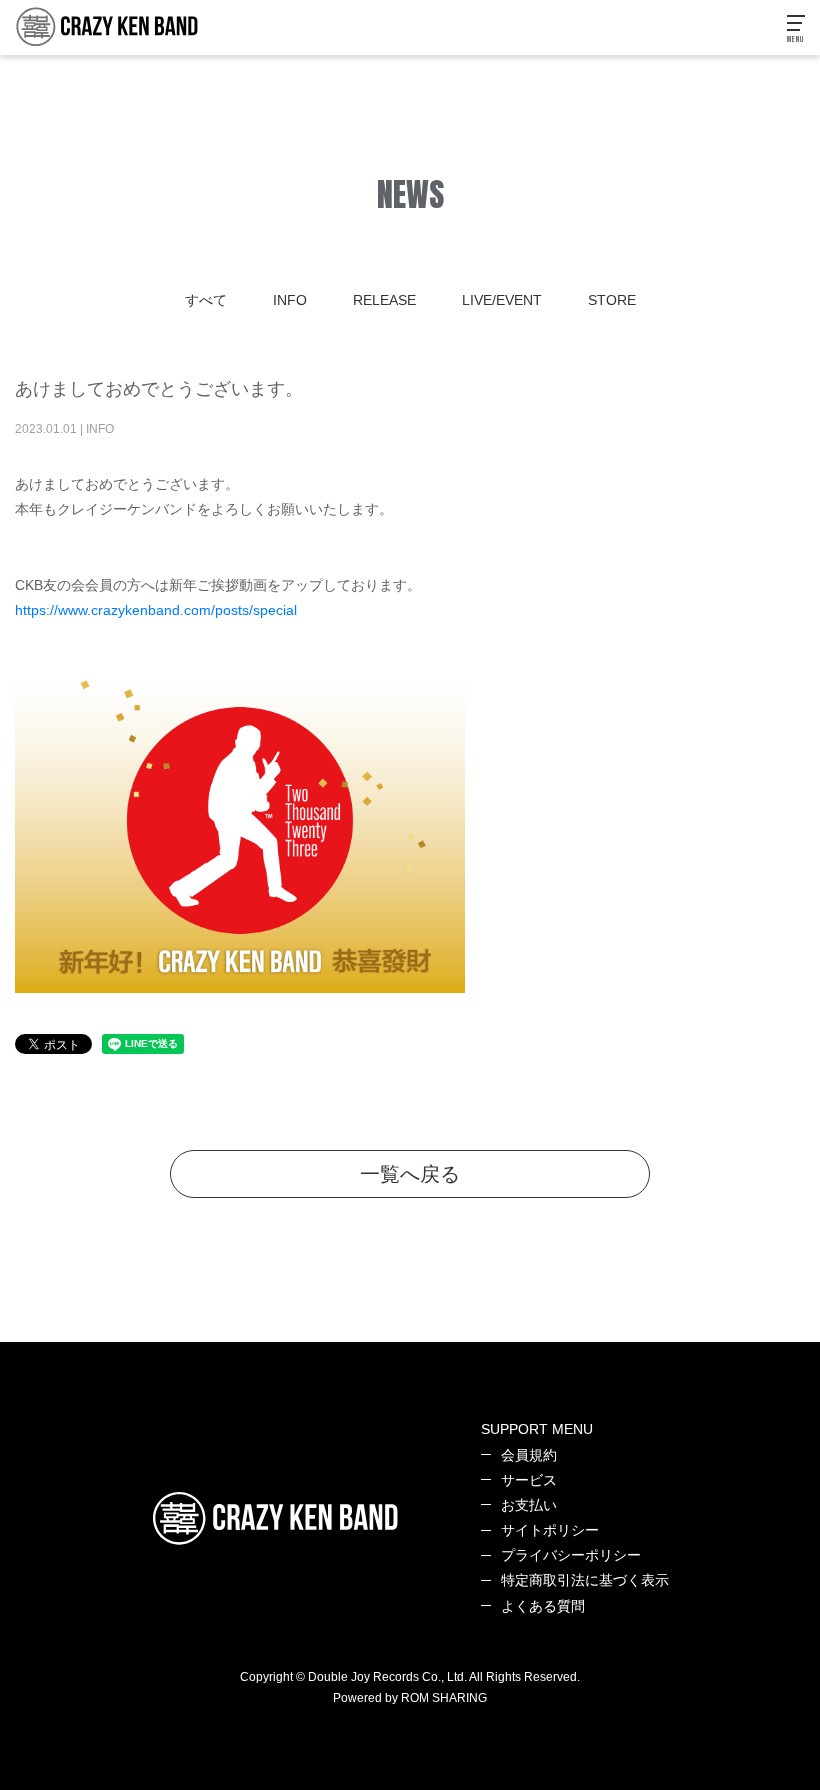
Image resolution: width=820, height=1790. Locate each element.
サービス (529, 1480)
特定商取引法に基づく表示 (585, 1580)
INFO (290, 300)
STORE (612, 300)
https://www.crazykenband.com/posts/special (156, 610)
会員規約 (529, 1455)
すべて (206, 300)
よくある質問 (543, 1606)
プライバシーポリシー (571, 1555)
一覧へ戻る (410, 1174)
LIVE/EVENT (502, 300)
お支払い (529, 1505)
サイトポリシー (550, 1530)
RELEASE (384, 300)
